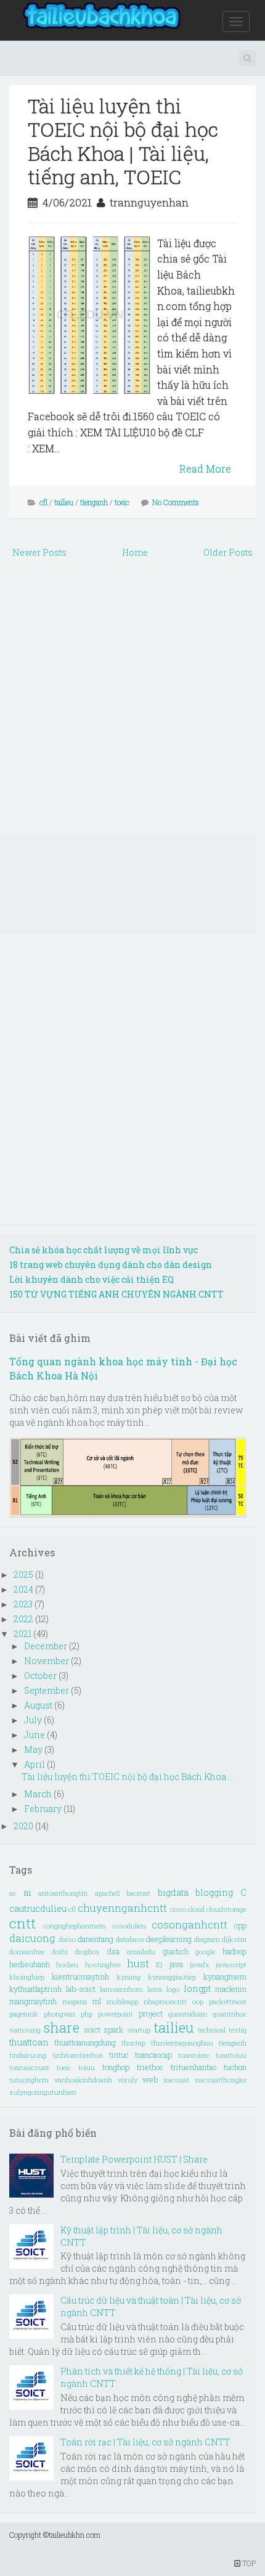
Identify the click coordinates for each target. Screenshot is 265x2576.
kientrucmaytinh (80, 1977)
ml (97, 2001)
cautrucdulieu (38, 1908)
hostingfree (103, 1965)
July (34, 1720)
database (130, 1939)
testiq (238, 2030)
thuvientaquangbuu (182, 2043)
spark (113, 2030)
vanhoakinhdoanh (83, 2080)
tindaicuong (28, 2055)
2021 (23, 1634)
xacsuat (176, 2080)
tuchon (235, 2067)
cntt (22, 1923)
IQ (159, 1965)
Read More (205, 469)
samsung (25, 2030)
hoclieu (67, 1965)
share (62, 2027)
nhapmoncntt (165, 2001)
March (39, 1794)
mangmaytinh (33, 2001)
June (35, 1735)
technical (212, 2030)
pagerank (24, 2014)
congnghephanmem (75, 1926)
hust (138, 1963)
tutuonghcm (29, 2080)
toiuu (87, 2067)
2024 (24, 1589)
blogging (214, 1892)
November (47, 1661)
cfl (43, 502)
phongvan (59, 2014)
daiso (67, 1939)
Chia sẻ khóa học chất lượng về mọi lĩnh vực (104, 1250)
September (47, 1690)
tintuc (119, 2055)
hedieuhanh (30, 1964)
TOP (248, 2563)
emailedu (141, 1952)
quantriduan (188, 2014)
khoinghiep (27, 1977)
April (35, 1764)
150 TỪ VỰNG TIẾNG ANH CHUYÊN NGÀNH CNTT (116, 1294)
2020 (24, 1826)
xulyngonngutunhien (43, 2092)
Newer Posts (39, 552)
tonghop (116, 2067)
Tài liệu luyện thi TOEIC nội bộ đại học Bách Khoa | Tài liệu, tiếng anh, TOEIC (123, 141)
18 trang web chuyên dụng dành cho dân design (111, 1265)
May (34, 1749)
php (87, 2014)
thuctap (133, 2043)
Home (135, 552)
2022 (24, 1619)
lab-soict (81, 1989)
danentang (96, 1939)
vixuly (128, 2080)
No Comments (176, 502)
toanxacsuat (29, 2067)
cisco (178, 1909)
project (151, 2013)
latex (155, 1989)
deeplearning (169, 1939)
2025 (24, 1574)
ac (13, 1893)
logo (173, 1989)
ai (27, 1892)
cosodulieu (129, 1926)
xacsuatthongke (221, 2080)
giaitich (176, 1951)
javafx (200, 1965)
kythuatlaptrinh (35, 1989)
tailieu (64, 502)
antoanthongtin (63, 1893)
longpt (197, 1989)
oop (198, 2001)
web (150, 2079)
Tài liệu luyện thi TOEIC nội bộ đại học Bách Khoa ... (128, 1777)
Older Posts (228, 552)
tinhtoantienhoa (78, 2055)
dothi (60, 1952)
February (44, 1809)
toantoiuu (231, 2055)
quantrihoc (230, 2014)
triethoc (150, 2067)
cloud (196, 1909)
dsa (113, 1951)
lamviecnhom (121, 1989)
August (39, 1705)
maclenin (231, 1989)
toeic (122, 502)
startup (139, 2030)
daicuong (32, 1938)
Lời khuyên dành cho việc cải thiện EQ (92, 1279)
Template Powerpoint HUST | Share (134, 2159)
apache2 (107, 1893)
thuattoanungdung (85, 2042)
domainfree (27, 1952)
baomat (138, 1893)
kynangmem (225, 1977)
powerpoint (116, 2014)
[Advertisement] (132, 701)
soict (92, 2030)
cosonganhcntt (190, 1924)
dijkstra (234, 1939)
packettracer (228, 2001)
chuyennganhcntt (122, 1908)
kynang (128, 1977)
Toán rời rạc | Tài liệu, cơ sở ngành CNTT (145, 2442)
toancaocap (153, 2055)
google (205, 1952)
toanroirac (194, 2055)
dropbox (87, 1952)
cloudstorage (226, 1909)
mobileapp (123, 2001)
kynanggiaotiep (172, 1977)
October (41, 1676)
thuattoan (29, 2042)
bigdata (173, 1892)
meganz (75, 2001)
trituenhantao (194, 2067)
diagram (207, 1939)
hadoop (234, 1951)
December (47, 1646)
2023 (24, 1604)
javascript (231, 1965)
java (176, 1964)
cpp (240, 1925)
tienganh (94, 502)
